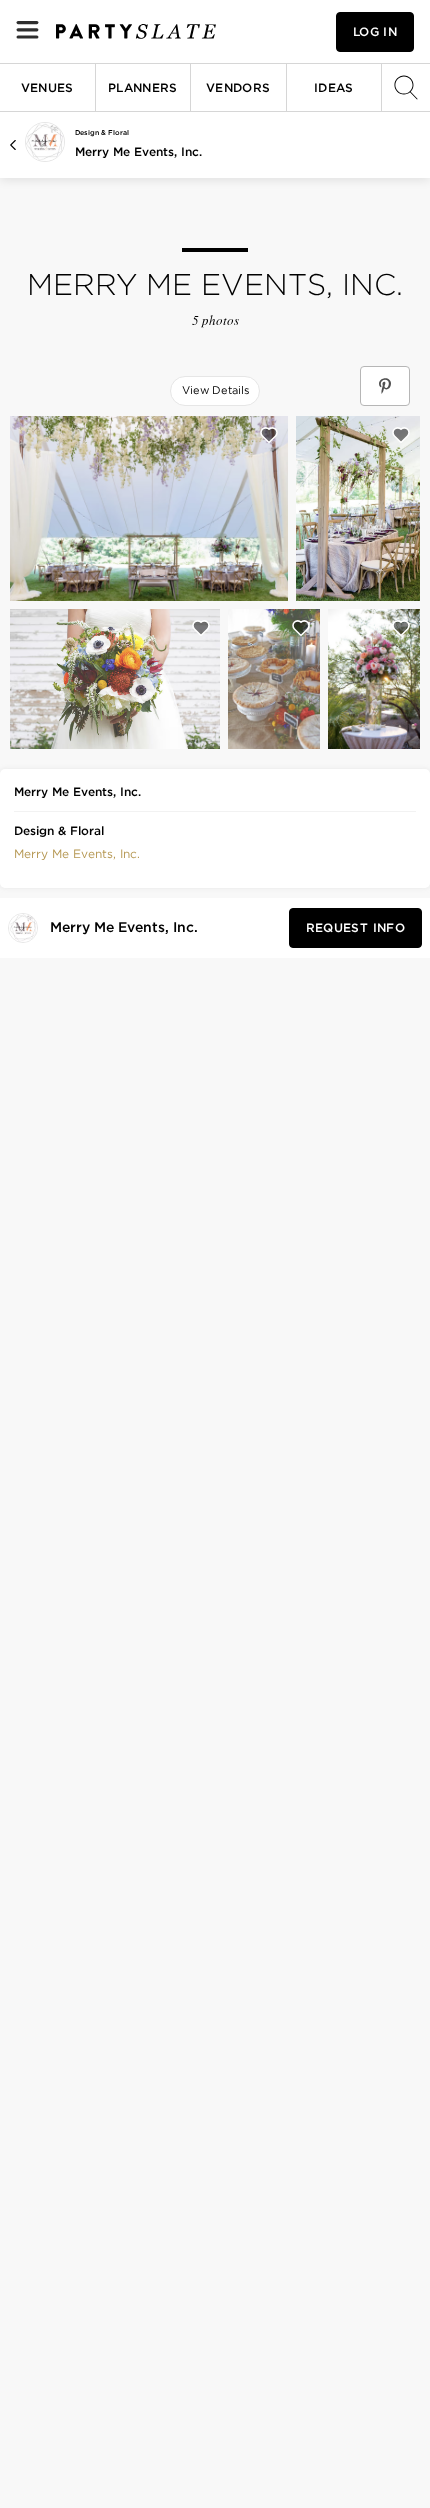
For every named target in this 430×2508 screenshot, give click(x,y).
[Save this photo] (269, 435)
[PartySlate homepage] (136, 31)
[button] (77, 852)
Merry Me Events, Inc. (138, 151)
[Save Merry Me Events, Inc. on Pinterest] (385, 386)
